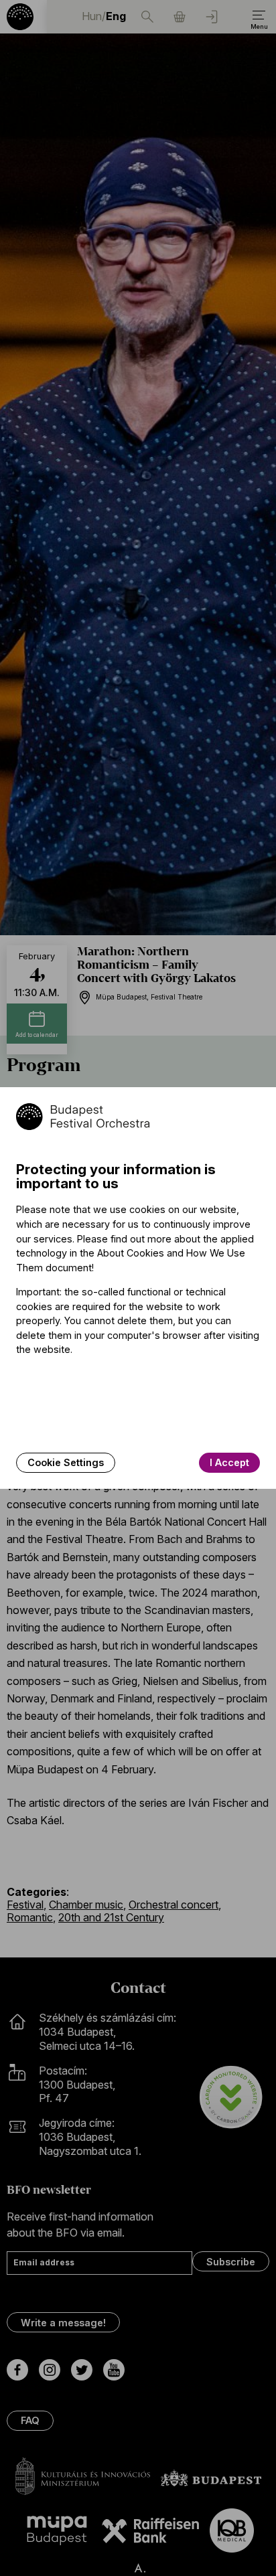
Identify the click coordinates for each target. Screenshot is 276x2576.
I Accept (229, 1462)
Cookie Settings (66, 1462)
